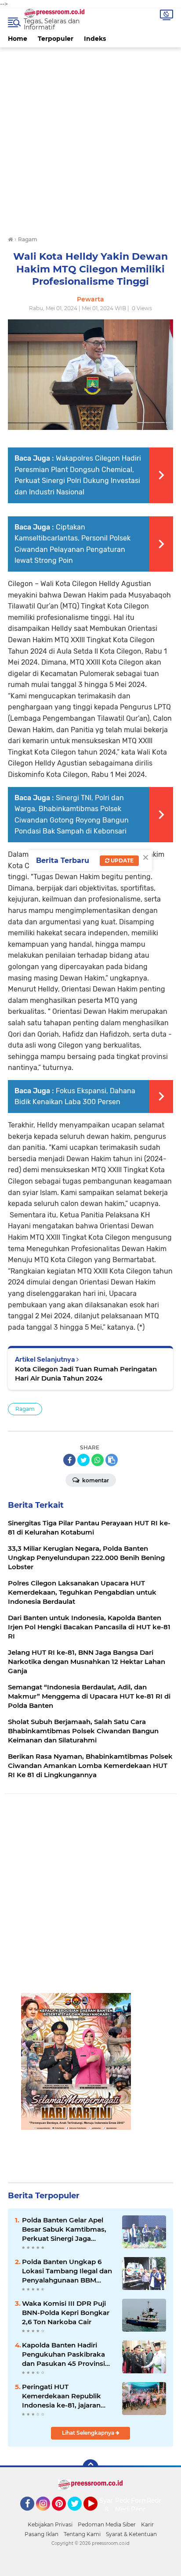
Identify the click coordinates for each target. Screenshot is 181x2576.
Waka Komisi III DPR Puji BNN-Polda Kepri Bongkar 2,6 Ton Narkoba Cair (66, 2313)
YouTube (96, 2515)
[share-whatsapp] (98, 1460)
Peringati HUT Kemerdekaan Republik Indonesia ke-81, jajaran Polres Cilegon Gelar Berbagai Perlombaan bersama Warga (62, 2396)
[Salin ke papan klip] (112, 1460)
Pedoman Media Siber (107, 2524)
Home (18, 39)
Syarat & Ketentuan (131, 2534)
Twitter (79, 2515)
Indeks (95, 39)
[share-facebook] (69, 1460)
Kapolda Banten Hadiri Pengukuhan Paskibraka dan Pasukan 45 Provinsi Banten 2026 (63, 2354)
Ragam (25, 1409)
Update (121, 860)
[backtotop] (90, 2467)
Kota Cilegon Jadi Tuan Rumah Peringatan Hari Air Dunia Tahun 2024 (86, 1374)
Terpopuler (56, 39)
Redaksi (159, 2501)
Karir (147, 2524)
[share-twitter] (83, 1460)
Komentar (95, 1480)
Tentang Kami (82, 2534)
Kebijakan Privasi (50, 2524)
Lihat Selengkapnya (89, 2433)
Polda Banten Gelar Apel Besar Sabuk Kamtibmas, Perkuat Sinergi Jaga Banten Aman (64, 2229)
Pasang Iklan (42, 2534)
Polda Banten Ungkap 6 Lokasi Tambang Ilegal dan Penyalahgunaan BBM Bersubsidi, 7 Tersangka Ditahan (67, 2271)
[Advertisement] (90, 138)
